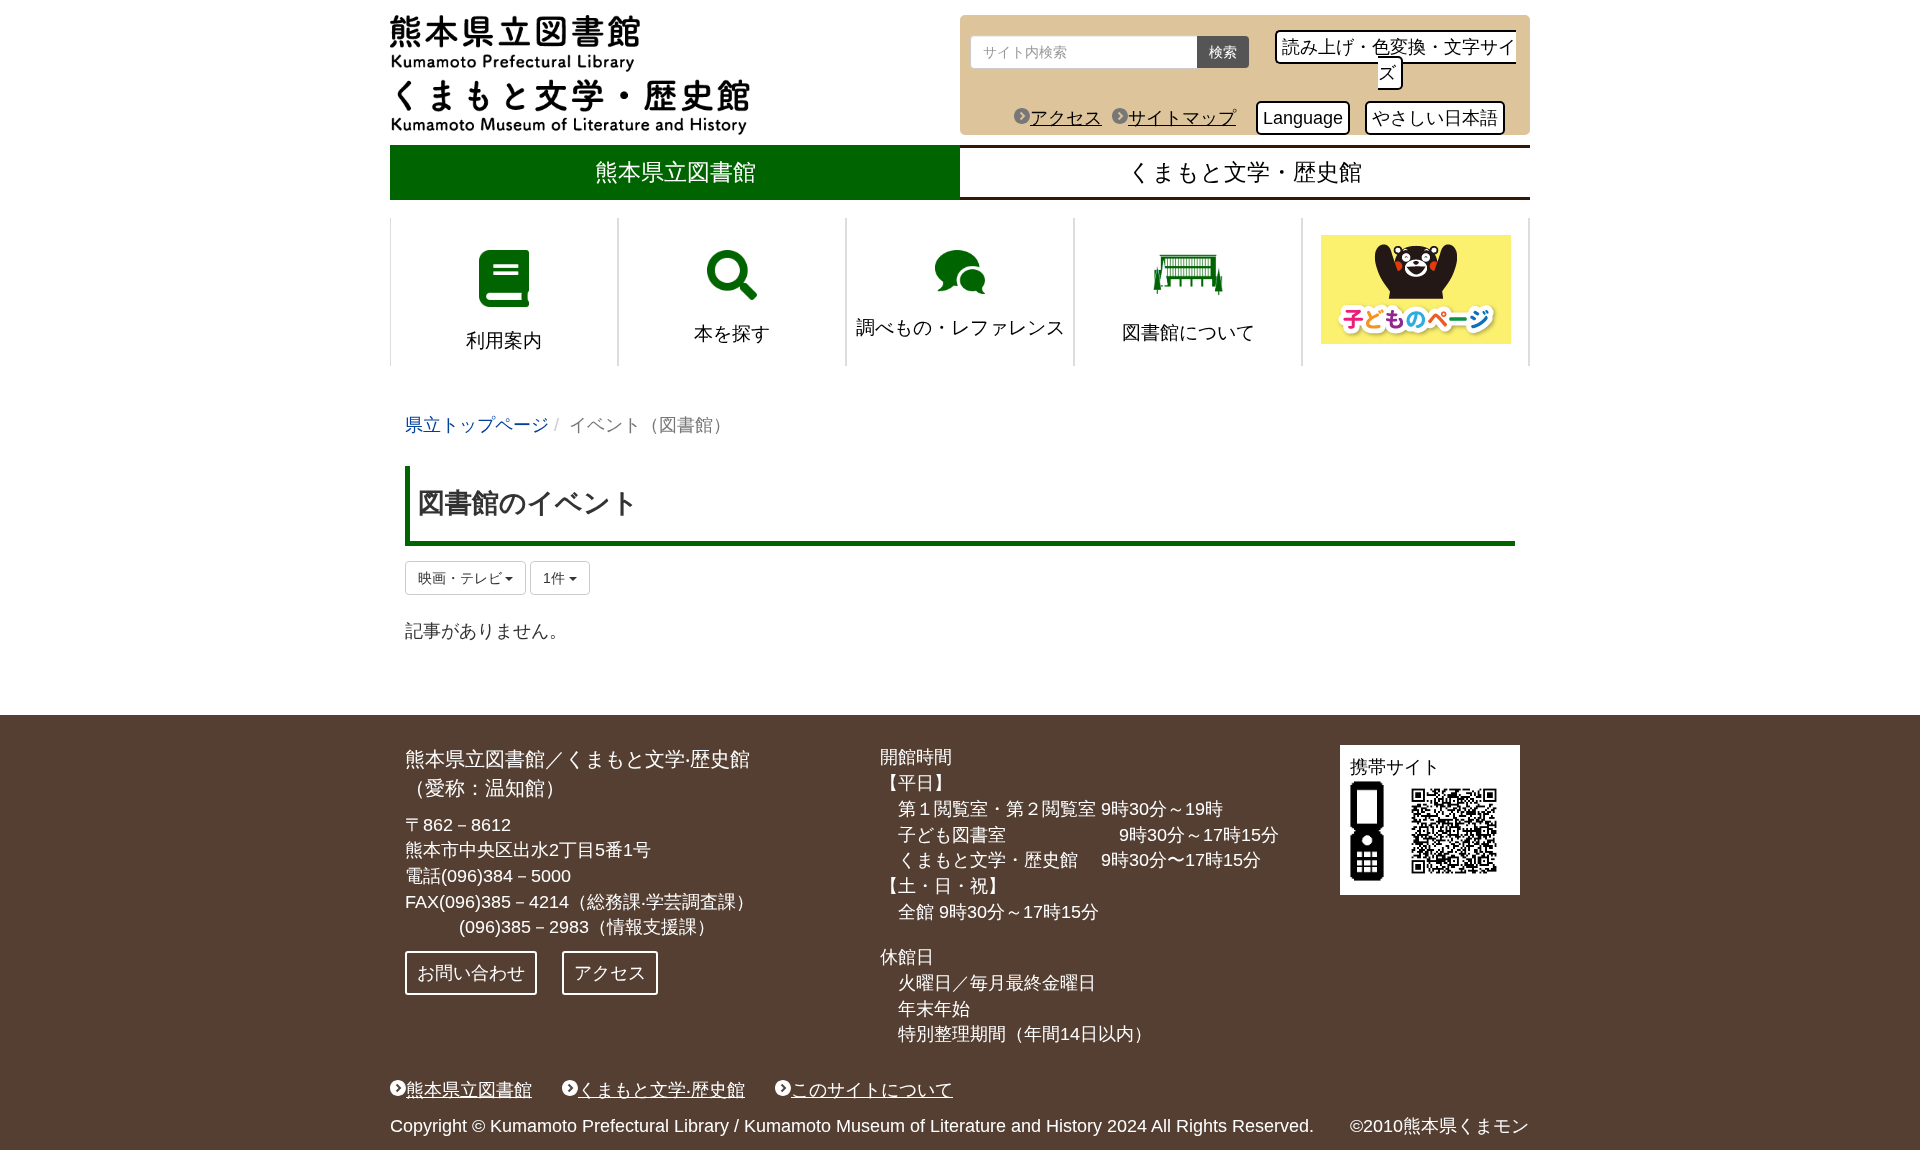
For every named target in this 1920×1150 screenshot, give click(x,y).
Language (1303, 118)
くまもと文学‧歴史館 (661, 1090)
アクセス (1066, 118)
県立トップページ (477, 425)
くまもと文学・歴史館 (1245, 172)
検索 (1223, 52)
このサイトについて (872, 1090)
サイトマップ (1182, 118)
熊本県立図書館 (675, 172)
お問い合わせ (471, 973)
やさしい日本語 (1435, 118)
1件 (556, 578)
